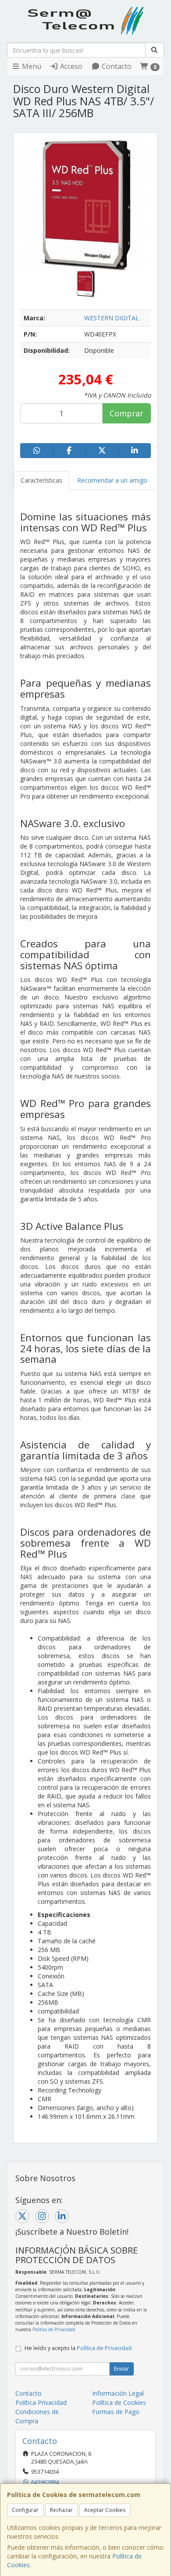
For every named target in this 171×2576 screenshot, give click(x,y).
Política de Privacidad (54, 2329)
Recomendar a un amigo (112, 480)
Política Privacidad (41, 2402)
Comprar (126, 413)
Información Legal (118, 2393)
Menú (31, 66)
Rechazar (61, 2510)
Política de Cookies (119, 2402)
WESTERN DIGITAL (112, 318)
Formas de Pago (116, 2412)
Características (41, 480)
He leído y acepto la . (79, 2348)
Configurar (25, 2510)
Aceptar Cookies (105, 2510)
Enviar (121, 2369)
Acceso (70, 66)
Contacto (116, 66)
